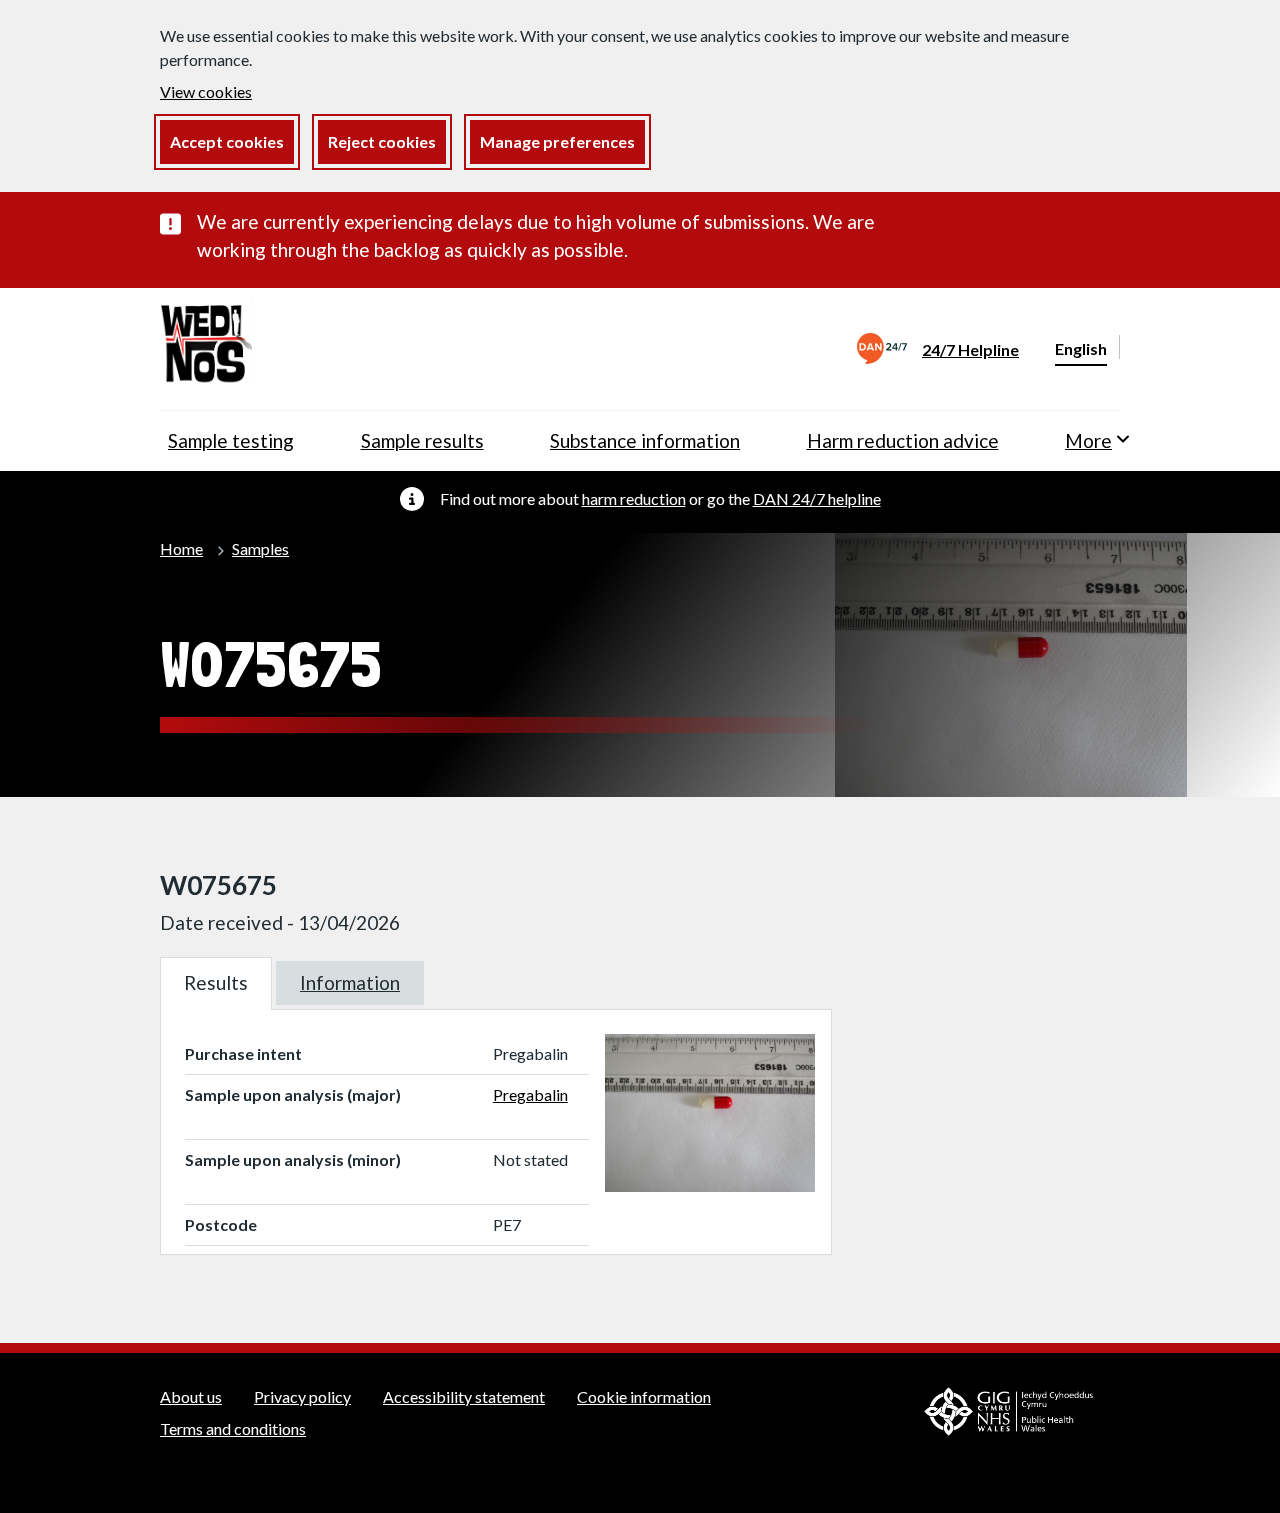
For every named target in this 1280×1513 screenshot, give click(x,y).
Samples (260, 548)
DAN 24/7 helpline (817, 498)
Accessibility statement (464, 1396)
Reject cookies (382, 141)
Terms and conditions (233, 1428)
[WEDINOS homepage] (206, 349)
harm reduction (634, 498)
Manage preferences (557, 141)
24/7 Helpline (970, 349)
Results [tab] (216, 982)
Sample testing (231, 440)
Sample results (422, 440)
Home (181, 548)
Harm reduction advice (903, 440)
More (1088, 440)
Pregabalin (530, 1094)
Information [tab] (350, 982)
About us (191, 1396)
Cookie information (644, 1396)
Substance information (645, 440)
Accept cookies (227, 141)
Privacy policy (302, 1396)
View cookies (206, 91)
